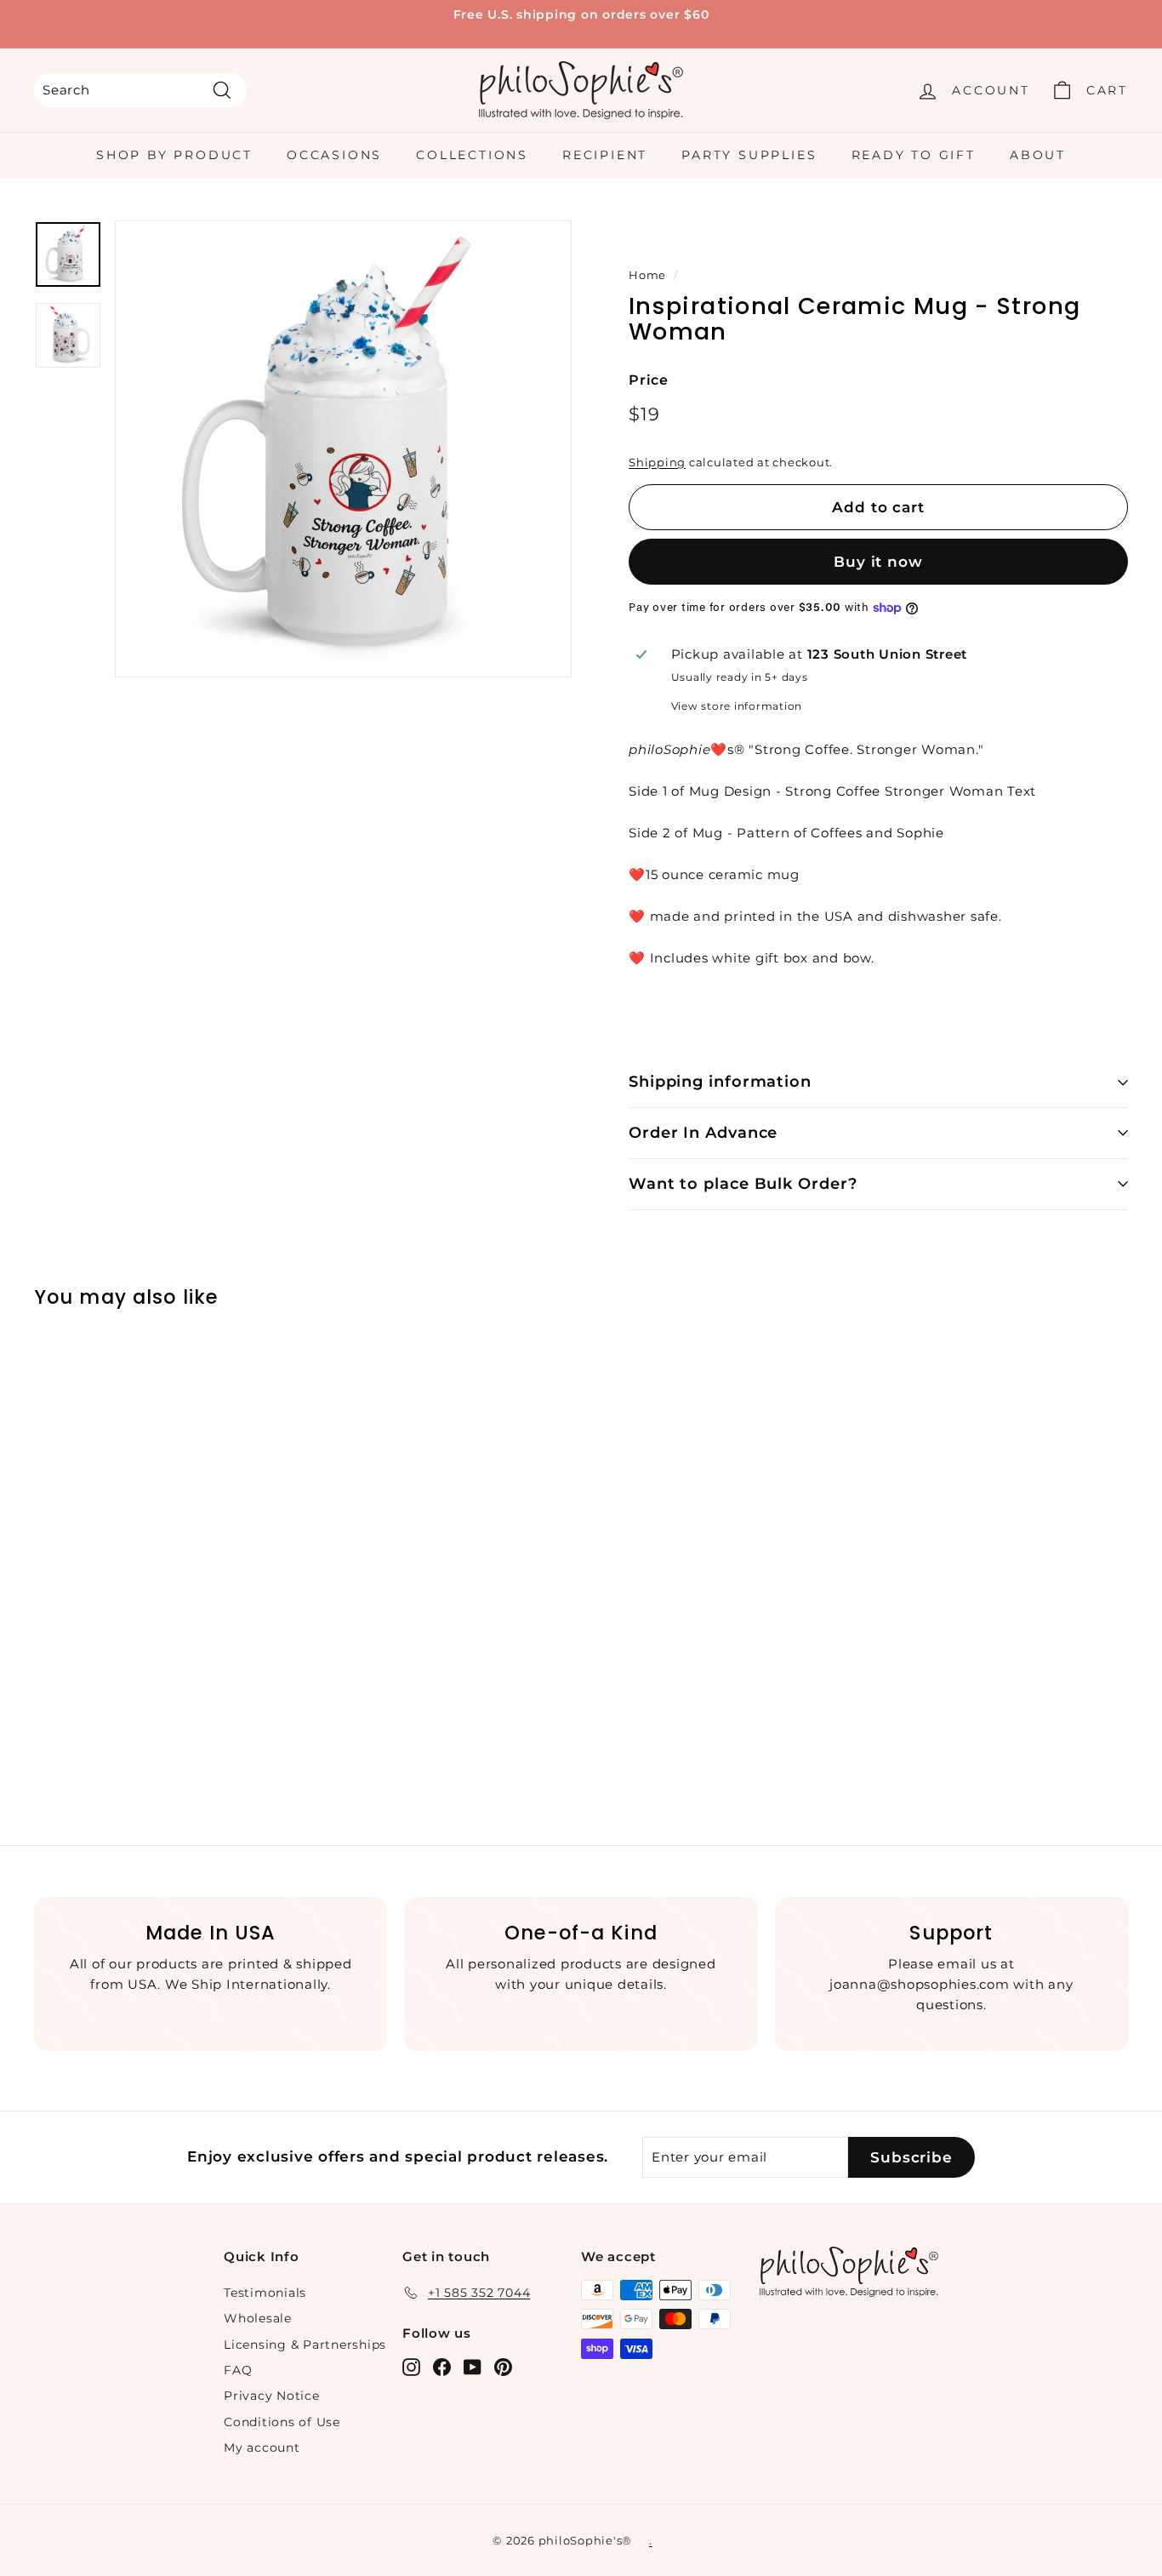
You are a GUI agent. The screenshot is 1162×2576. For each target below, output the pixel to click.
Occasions (334, 155)
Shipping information (720, 1082)
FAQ (238, 2370)
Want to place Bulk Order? (743, 1184)
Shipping (657, 463)
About (1038, 155)
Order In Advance (703, 1133)
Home (647, 275)
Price (649, 380)
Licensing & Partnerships (305, 2345)
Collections (472, 155)
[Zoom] (343, 449)
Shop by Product (174, 155)
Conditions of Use (282, 2422)
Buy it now (878, 562)
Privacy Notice (272, 2396)
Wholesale (258, 2318)
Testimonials (265, 2293)
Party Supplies (749, 155)
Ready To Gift (914, 155)
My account (262, 2447)
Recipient (605, 155)
